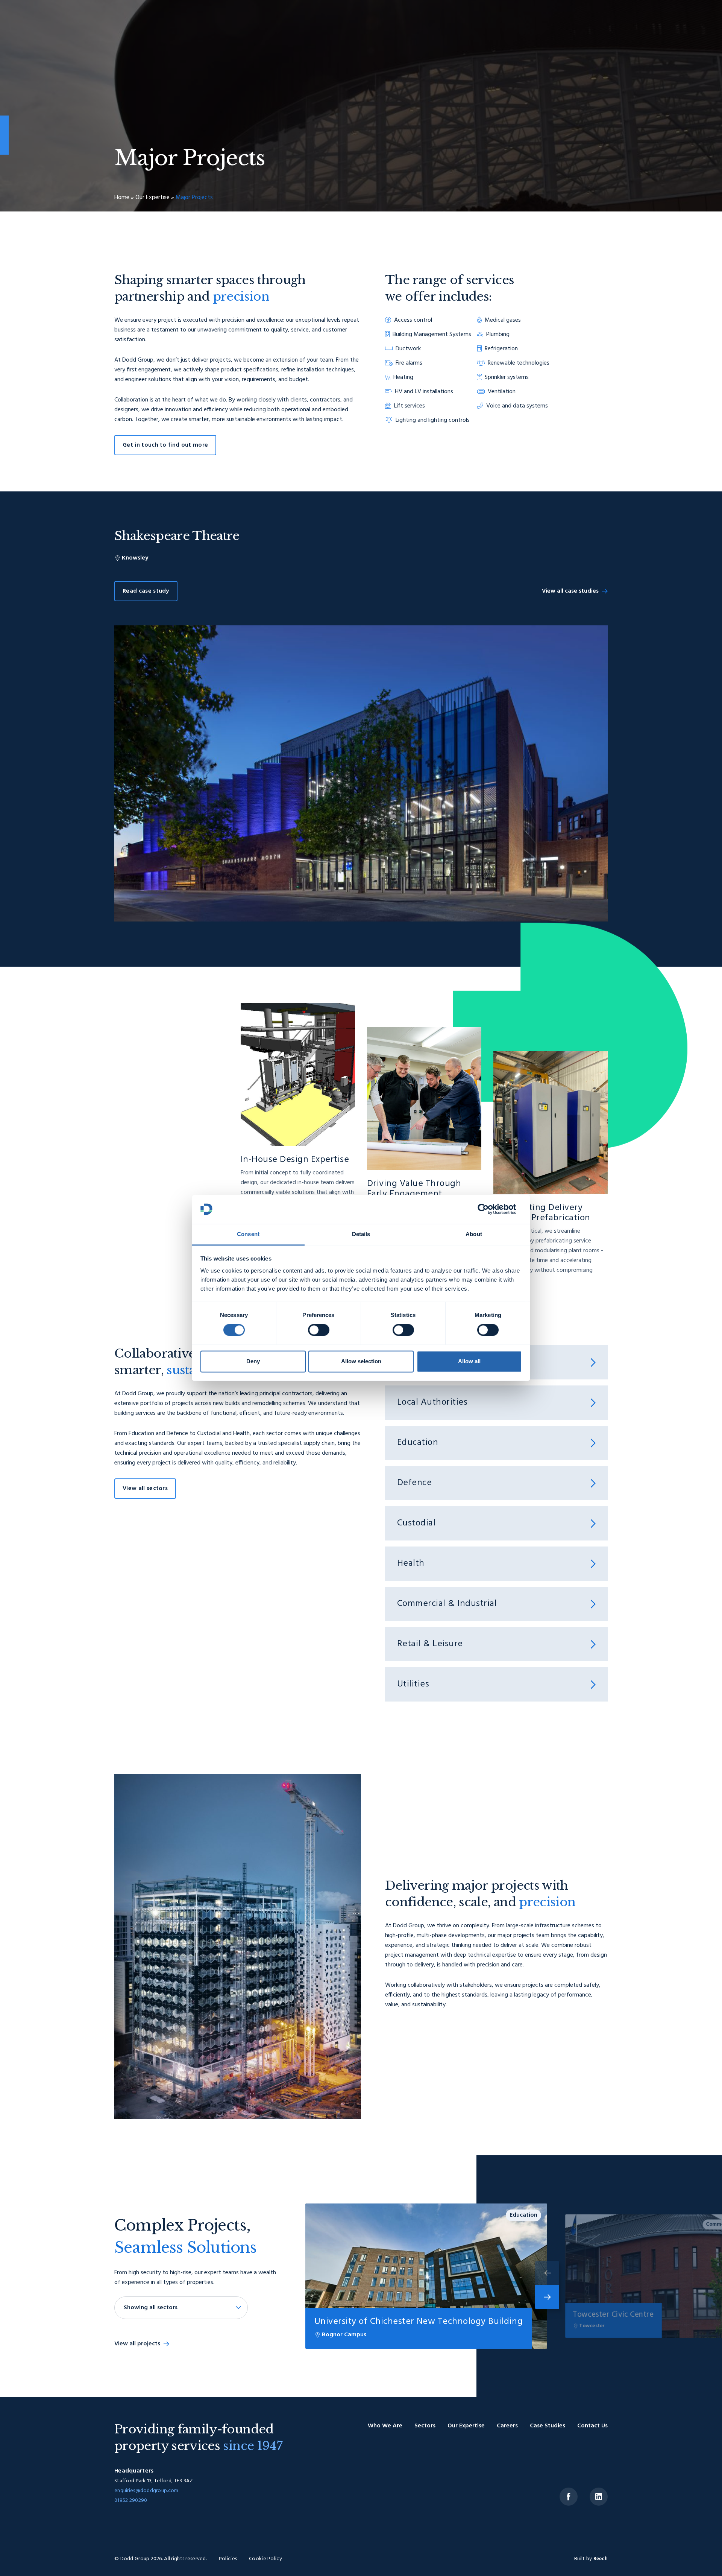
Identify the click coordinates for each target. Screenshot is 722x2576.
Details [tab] (361, 1234)
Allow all (469, 1361)
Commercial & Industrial (447, 1604)
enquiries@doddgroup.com (146, 2491)
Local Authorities (432, 1403)
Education (418, 1443)
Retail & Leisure (430, 1644)
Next (547, 2297)
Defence (414, 1483)
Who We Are (385, 2426)
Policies (228, 2559)
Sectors (425, 2426)
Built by (591, 2559)
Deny (253, 1361)
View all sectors (145, 1489)
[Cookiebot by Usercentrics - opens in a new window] (489, 1209)
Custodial (416, 1523)
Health (411, 1564)
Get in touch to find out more (165, 445)
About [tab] (474, 1234)
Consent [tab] (248, 1234)
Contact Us (592, 2426)
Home (122, 198)
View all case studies (570, 591)
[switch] (319, 1330)
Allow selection (361, 1361)
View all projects (137, 2344)
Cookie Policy (265, 2559)
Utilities (413, 1684)
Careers (507, 2426)
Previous (547, 2273)
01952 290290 (131, 2501)
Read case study (146, 591)
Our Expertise (152, 198)
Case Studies (548, 2426)
